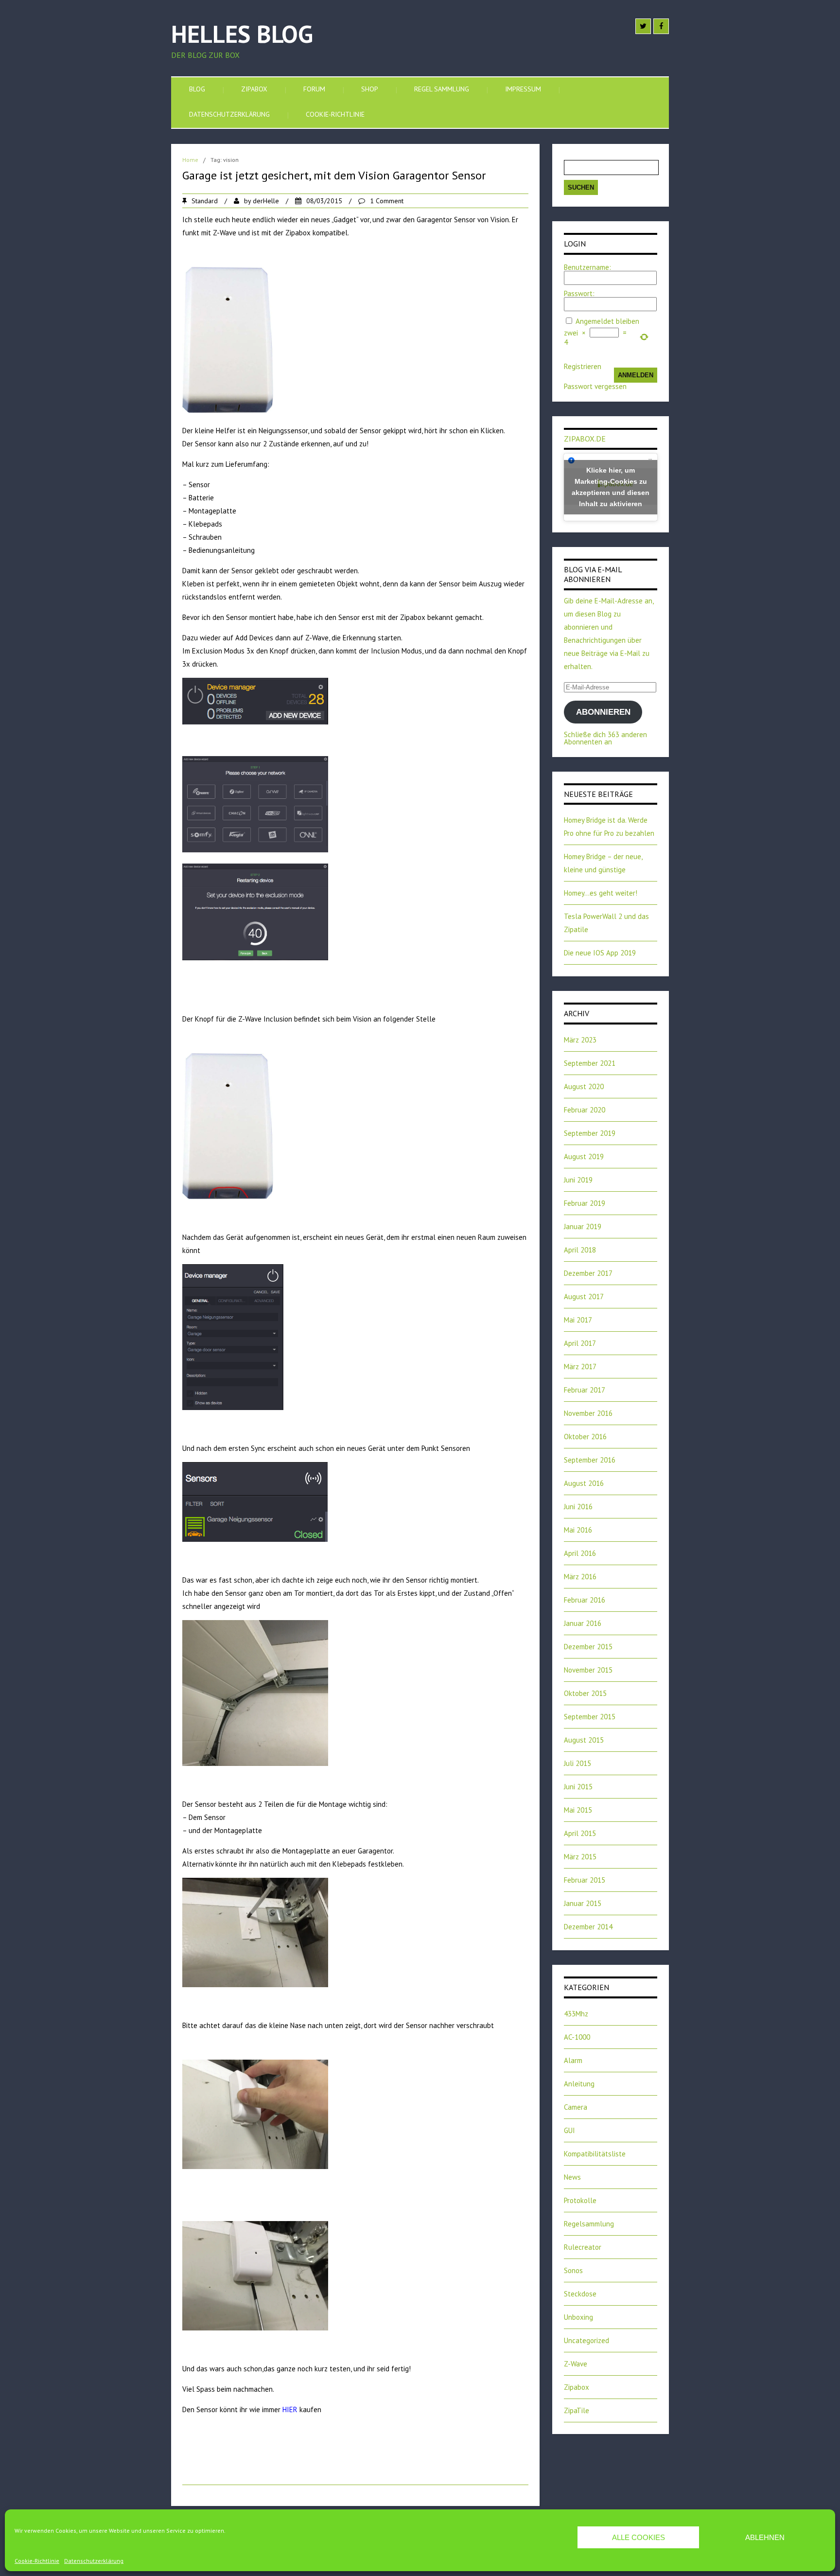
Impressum (523, 89)
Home (190, 160)
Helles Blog (242, 34)
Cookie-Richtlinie (37, 2561)
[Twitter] (643, 26)
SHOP (370, 89)
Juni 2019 (578, 1180)
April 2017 (580, 1343)
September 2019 (590, 1133)
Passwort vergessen (595, 386)
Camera (576, 2107)
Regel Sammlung (442, 89)
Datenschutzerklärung (94, 2561)
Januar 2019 (583, 1226)
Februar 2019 (585, 1203)
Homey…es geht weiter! (601, 893)
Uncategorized (586, 2340)
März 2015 (580, 1857)
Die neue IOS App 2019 (600, 953)
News (572, 2177)
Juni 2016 (578, 1507)
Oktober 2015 (585, 1693)
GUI (569, 2130)
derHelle (266, 201)
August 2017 (584, 1297)
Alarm (573, 2060)
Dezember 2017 (588, 1273)
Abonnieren (603, 712)
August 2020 (584, 1086)
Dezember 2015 (588, 1647)
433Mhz (576, 2014)
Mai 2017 (578, 1320)
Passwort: (579, 293)
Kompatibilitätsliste (595, 2154)
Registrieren (583, 366)
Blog (197, 89)
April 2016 (580, 1553)
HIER (290, 2409)
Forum (314, 89)
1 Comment (387, 201)
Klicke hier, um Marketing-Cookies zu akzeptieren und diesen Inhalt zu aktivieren (611, 487)
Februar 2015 (585, 1880)
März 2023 (580, 1040)
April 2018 (580, 1250)
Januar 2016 (583, 1623)
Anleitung (579, 2084)
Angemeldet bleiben (607, 321)
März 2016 (580, 1577)
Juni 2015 (578, 1787)
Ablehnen (765, 2537)
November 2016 (588, 1413)
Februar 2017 (585, 1390)
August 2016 (584, 1483)
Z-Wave (576, 2364)
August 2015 (584, 1740)
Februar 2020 (585, 1110)
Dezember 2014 (588, 1927)
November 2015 (588, 1670)
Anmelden (636, 375)
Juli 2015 (577, 1763)
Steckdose (580, 2294)
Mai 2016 (578, 1530)
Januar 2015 (583, 1903)
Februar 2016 (585, 1600)
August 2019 (584, 1156)
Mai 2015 (578, 1810)
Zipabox (254, 89)
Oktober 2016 (585, 1437)
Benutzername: (587, 267)
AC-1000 (577, 2037)
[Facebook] (661, 26)
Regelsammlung (589, 2224)
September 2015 (590, 1717)
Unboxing (578, 2317)
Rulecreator (583, 2247)
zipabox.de (585, 439)
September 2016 (590, 1460)
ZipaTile (577, 2410)
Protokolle (580, 2200)
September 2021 (590, 1063)
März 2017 (580, 1367)
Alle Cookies (639, 2537)
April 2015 (580, 1833)
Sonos (573, 2270)
